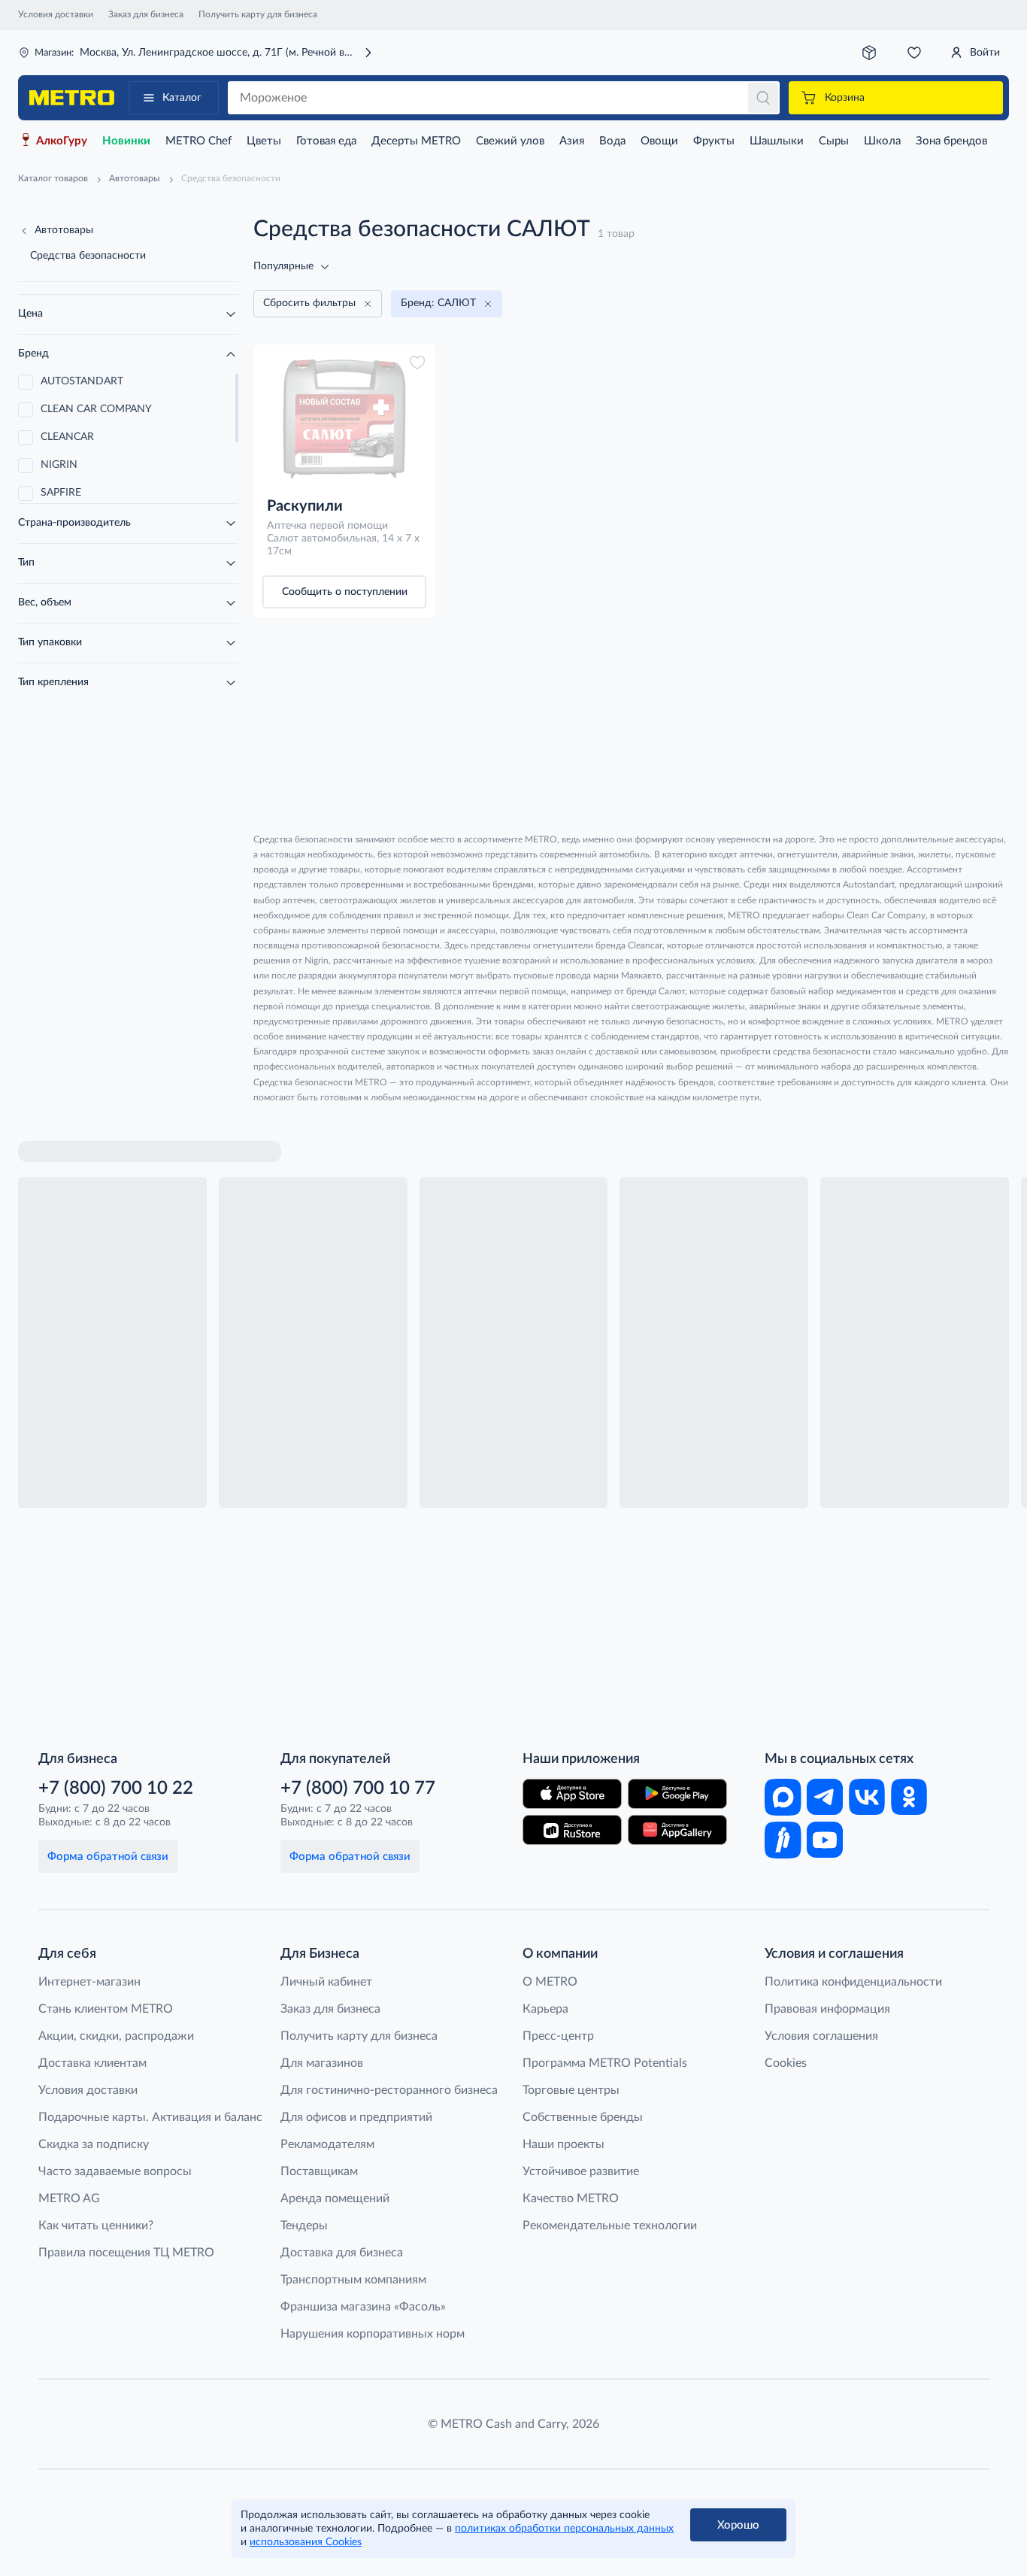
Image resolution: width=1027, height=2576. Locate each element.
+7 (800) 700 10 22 (116, 1789)
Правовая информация (827, 2009)
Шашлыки (777, 141)
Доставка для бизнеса (342, 2253)
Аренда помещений (335, 2198)
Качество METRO (571, 2198)
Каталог (182, 98)
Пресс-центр (558, 2036)
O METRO (550, 1982)
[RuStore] (572, 1830)
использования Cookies (306, 2542)
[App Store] (572, 1794)
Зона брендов (951, 141)
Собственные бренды (583, 2117)
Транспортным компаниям (353, 2280)
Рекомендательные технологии (610, 2226)
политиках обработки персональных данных (564, 2529)
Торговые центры (571, 2090)
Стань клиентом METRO (106, 2009)
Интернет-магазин (89, 1982)
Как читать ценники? (96, 2226)
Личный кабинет (326, 1982)
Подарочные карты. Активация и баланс (150, 2117)
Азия (572, 141)
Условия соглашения (821, 2036)
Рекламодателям (327, 2144)
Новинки (126, 141)
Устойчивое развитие (581, 2171)
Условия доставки (56, 14)
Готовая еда (326, 141)
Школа (882, 141)
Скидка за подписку (94, 2144)
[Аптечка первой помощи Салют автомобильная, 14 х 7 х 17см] (344, 419)
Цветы (264, 141)
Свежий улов (510, 141)
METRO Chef (198, 141)
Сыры (834, 141)
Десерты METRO (416, 141)
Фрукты (714, 141)
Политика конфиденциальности (853, 1982)
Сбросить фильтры (309, 303)
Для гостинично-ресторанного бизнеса (389, 2090)
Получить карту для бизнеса (258, 14)
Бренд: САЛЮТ (438, 303)
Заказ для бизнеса (146, 14)
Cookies (786, 2063)
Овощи (659, 141)
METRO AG (69, 2198)
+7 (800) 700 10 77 (358, 1789)
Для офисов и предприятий (356, 2117)
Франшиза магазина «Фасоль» (363, 2307)
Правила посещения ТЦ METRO (126, 2253)
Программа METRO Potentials (605, 2063)
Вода (612, 141)
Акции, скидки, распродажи (116, 2036)
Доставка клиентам (92, 2063)
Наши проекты (563, 2144)
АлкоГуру (62, 141)
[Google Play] (677, 1794)
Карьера (545, 2009)
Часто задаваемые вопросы (115, 2171)
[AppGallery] (677, 1830)
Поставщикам (319, 2171)
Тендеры (304, 2226)
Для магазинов (322, 2063)
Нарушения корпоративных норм (373, 2334)
